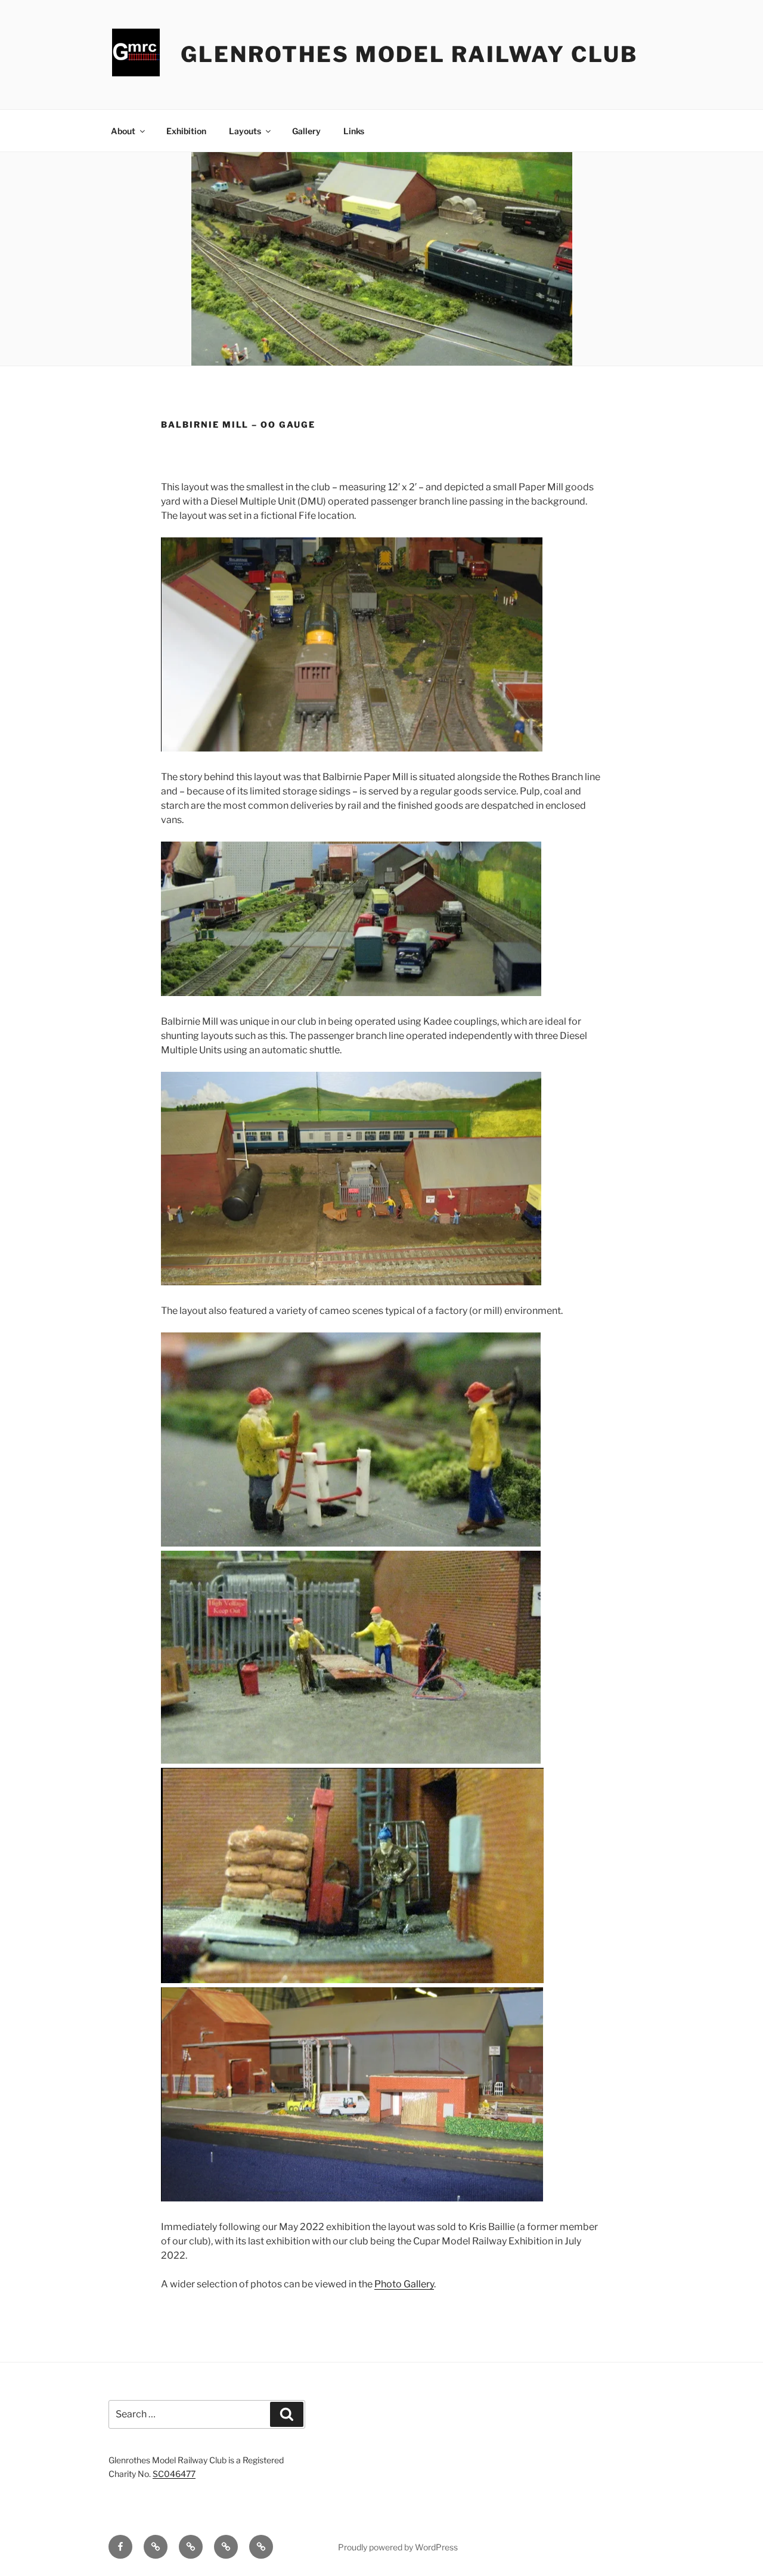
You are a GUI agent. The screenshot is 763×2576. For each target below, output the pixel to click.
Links (354, 131)
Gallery (306, 131)
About (123, 131)
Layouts (245, 131)
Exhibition (186, 131)
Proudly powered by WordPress (398, 2547)
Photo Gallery (404, 2284)
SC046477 (174, 2474)
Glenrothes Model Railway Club (409, 54)
